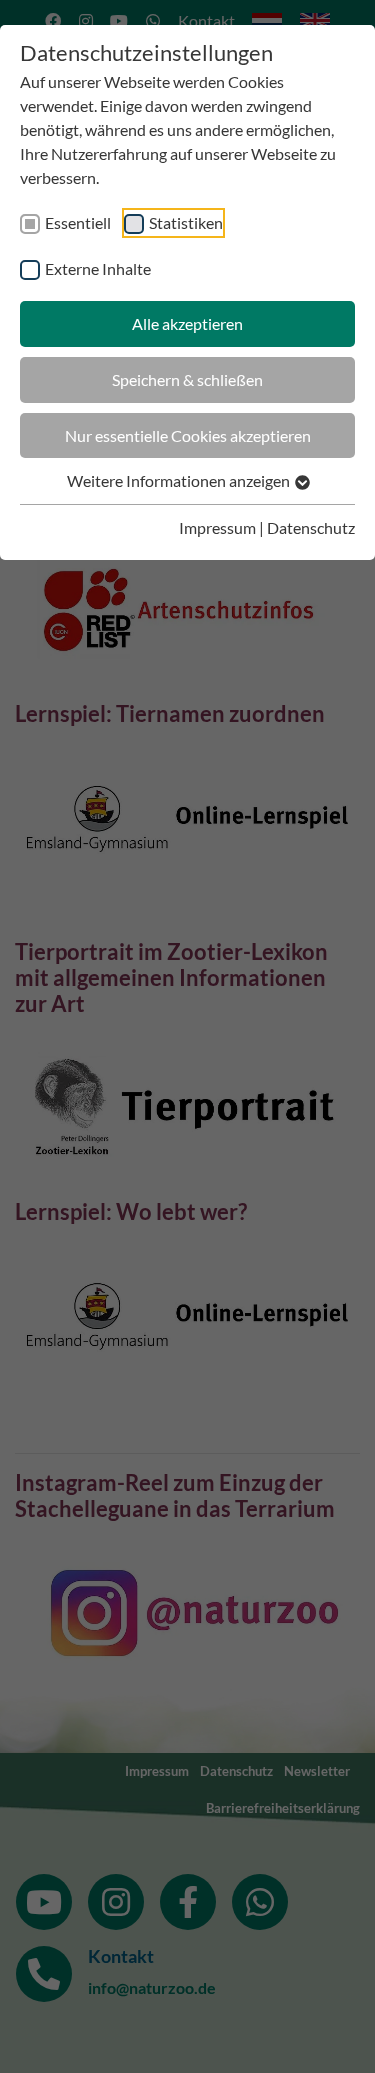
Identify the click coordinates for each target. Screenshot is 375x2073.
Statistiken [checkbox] (186, 222)
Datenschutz (311, 527)
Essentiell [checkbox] (78, 222)
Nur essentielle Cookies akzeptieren (188, 435)
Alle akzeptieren (187, 323)
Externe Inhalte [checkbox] (98, 268)
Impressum (217, 527)
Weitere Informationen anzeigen (180, 480)
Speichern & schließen (187, 379)
